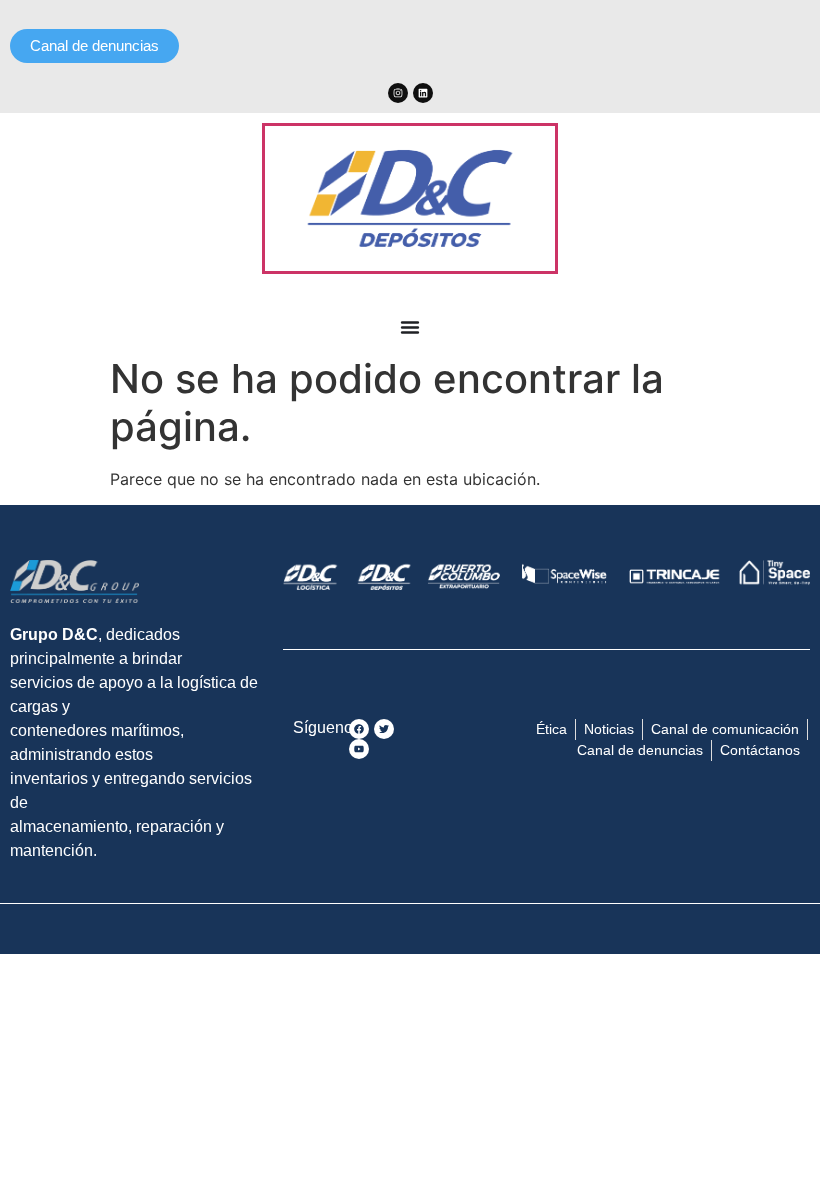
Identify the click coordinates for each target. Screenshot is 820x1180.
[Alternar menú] (410, 327)
